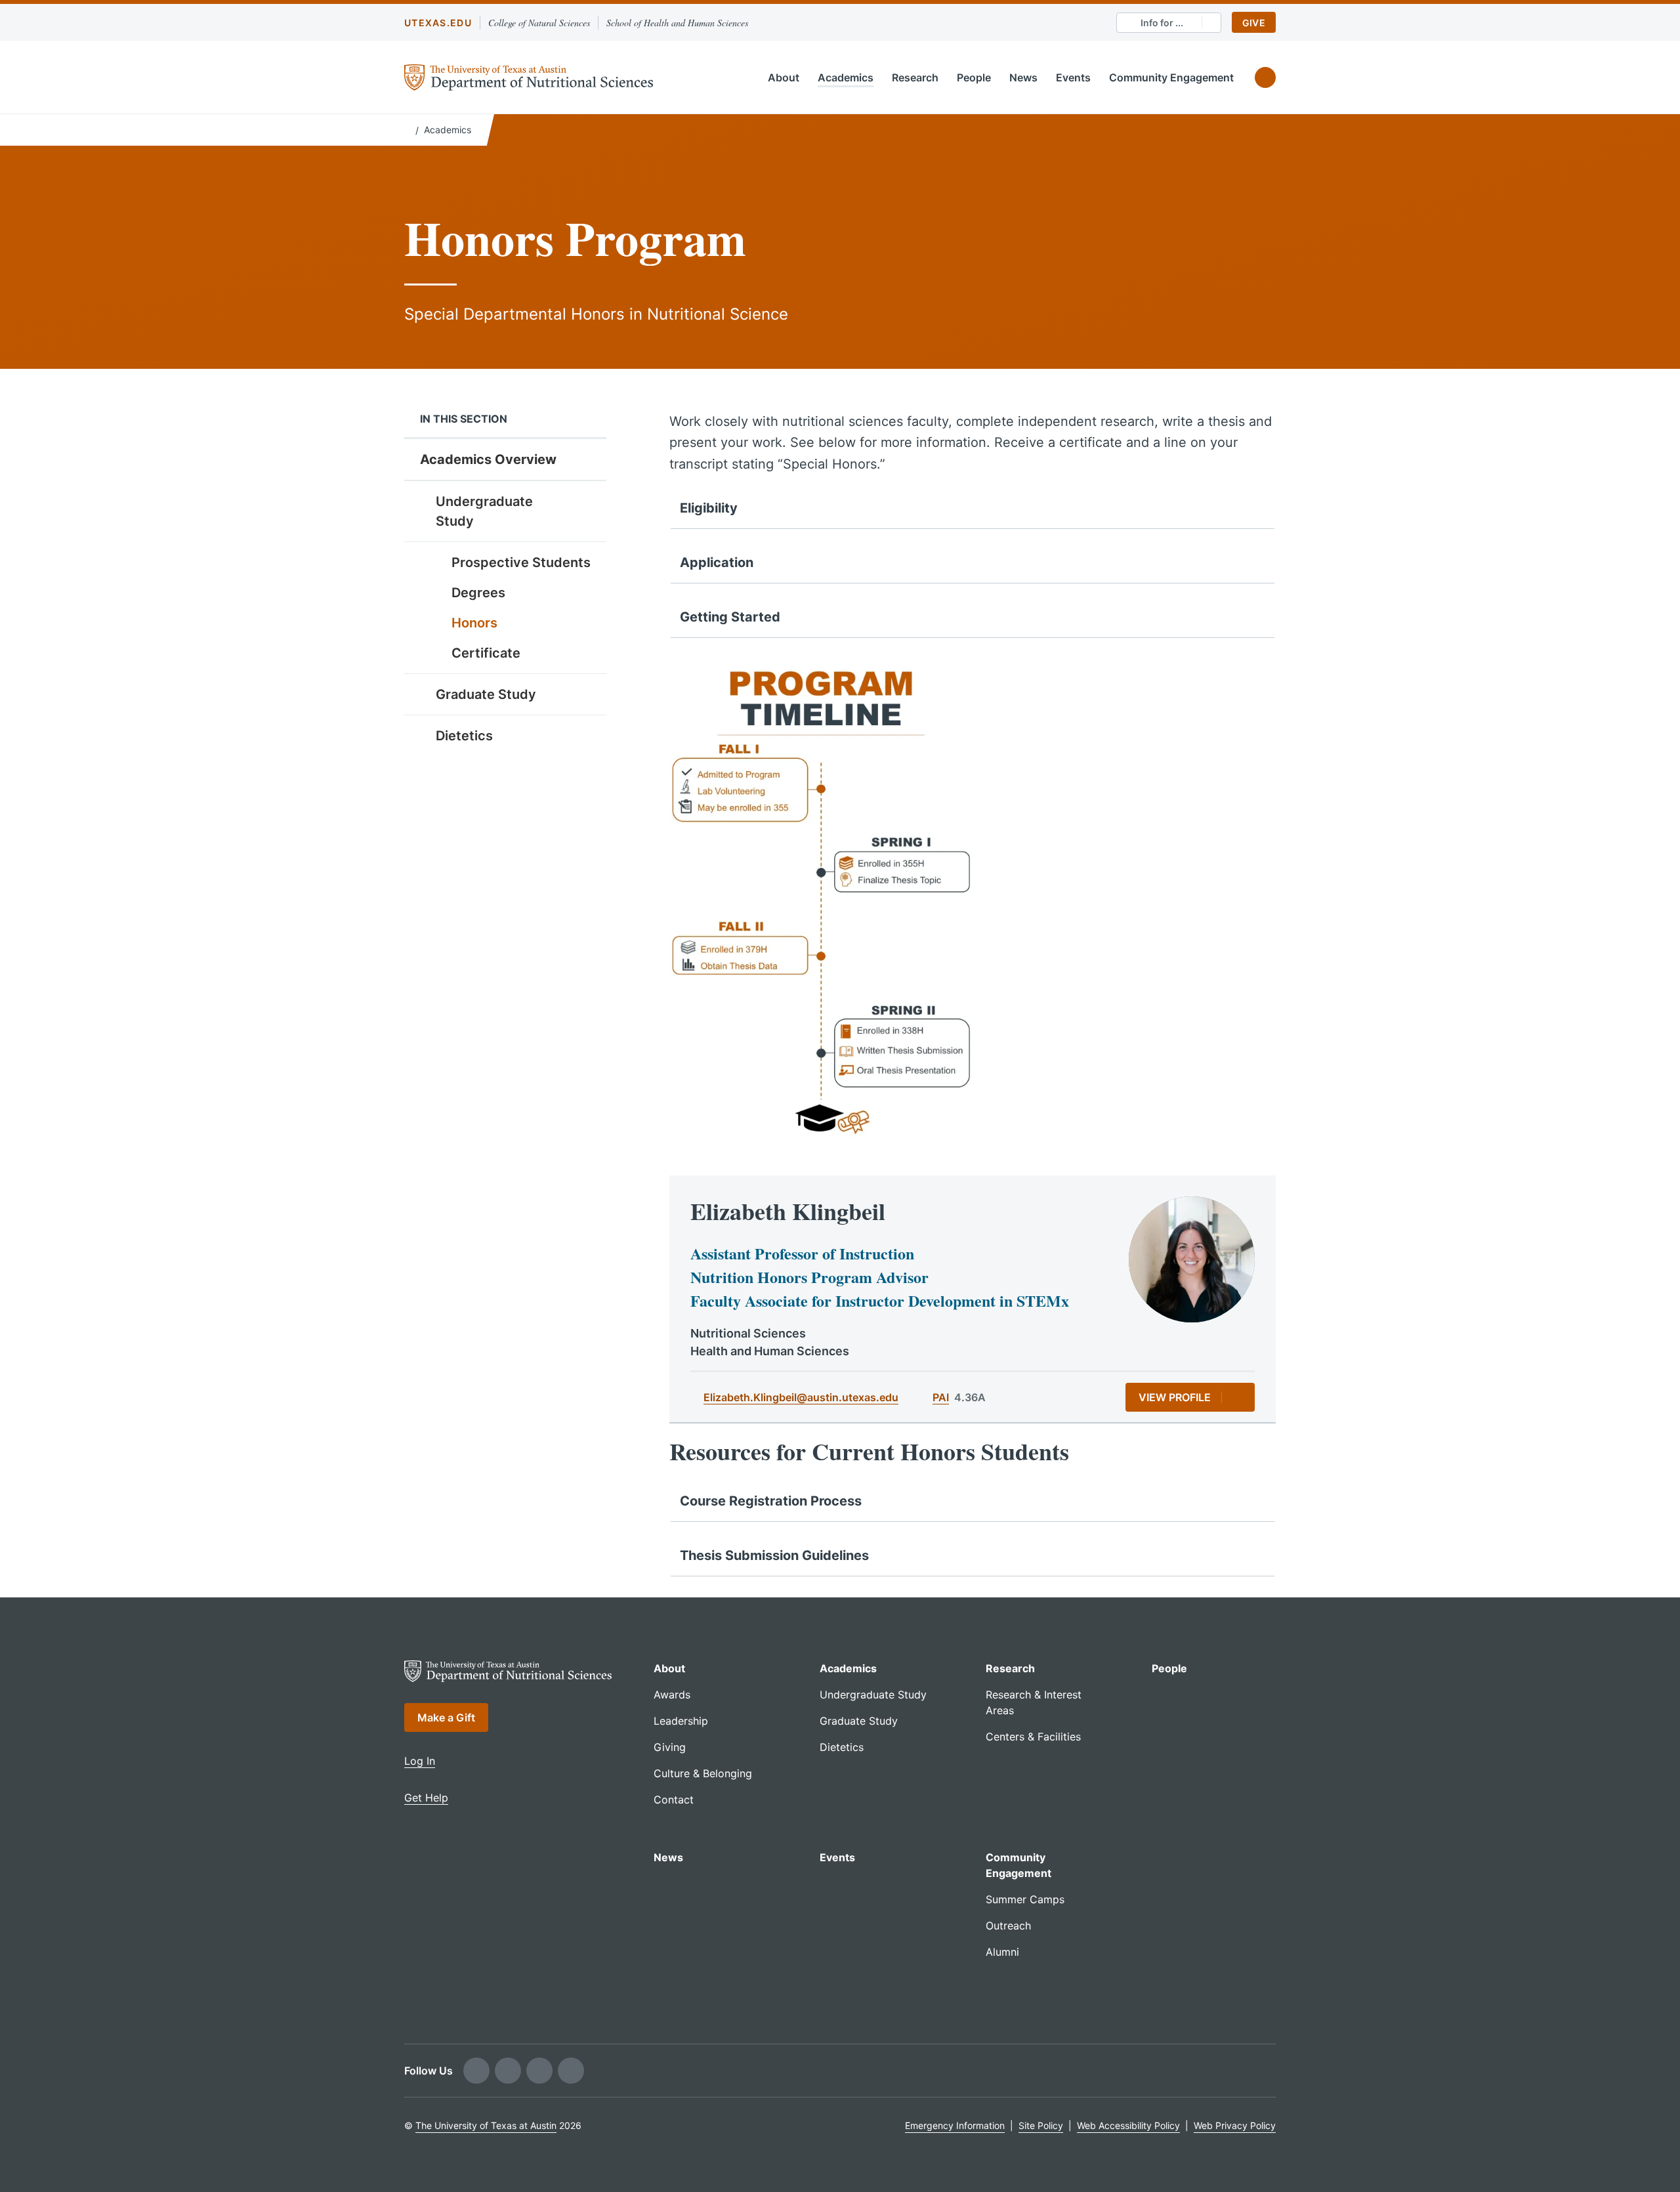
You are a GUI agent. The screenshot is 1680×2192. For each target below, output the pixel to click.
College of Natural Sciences (539, 23)
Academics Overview (488, 459)
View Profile (1175, 1397)
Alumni (1002, 1952)
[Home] (407, 129)
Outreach (1008, 1926)
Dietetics (464, 736)
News (1023, 77)
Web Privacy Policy (1235, 2125)
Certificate (486, 653)
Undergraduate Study (484, 511)
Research (915, 77)
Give (1254, 23)
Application (717, 562)
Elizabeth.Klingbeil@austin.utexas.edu (801, 1397)
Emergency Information (955, 2125)
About (784, 77)
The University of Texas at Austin (486, 2125)
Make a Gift (446, 1718)
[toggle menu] (587, 501)
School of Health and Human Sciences (677, 23)
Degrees (478, 593)
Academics (846, 77)
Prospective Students (521, 562)
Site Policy (1041, 2125)
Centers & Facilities (1033, 1737)
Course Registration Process (771, 1501)
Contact (674, 1800)
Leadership (681, 1721)
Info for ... (1162, 23)
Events (1073, 77)
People (974, 77)
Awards (672, 1695)
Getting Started (730, 617)
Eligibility (709, 508)
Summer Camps (1025, 1899)
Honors (474, 623)
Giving (670, 1747)
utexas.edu (438, 23)
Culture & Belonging (703, 1773)
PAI (941, 1397)
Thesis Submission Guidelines (774, 1555)
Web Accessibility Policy (1128, 2125)
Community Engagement (1171, 77)
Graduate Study (486, 694)
